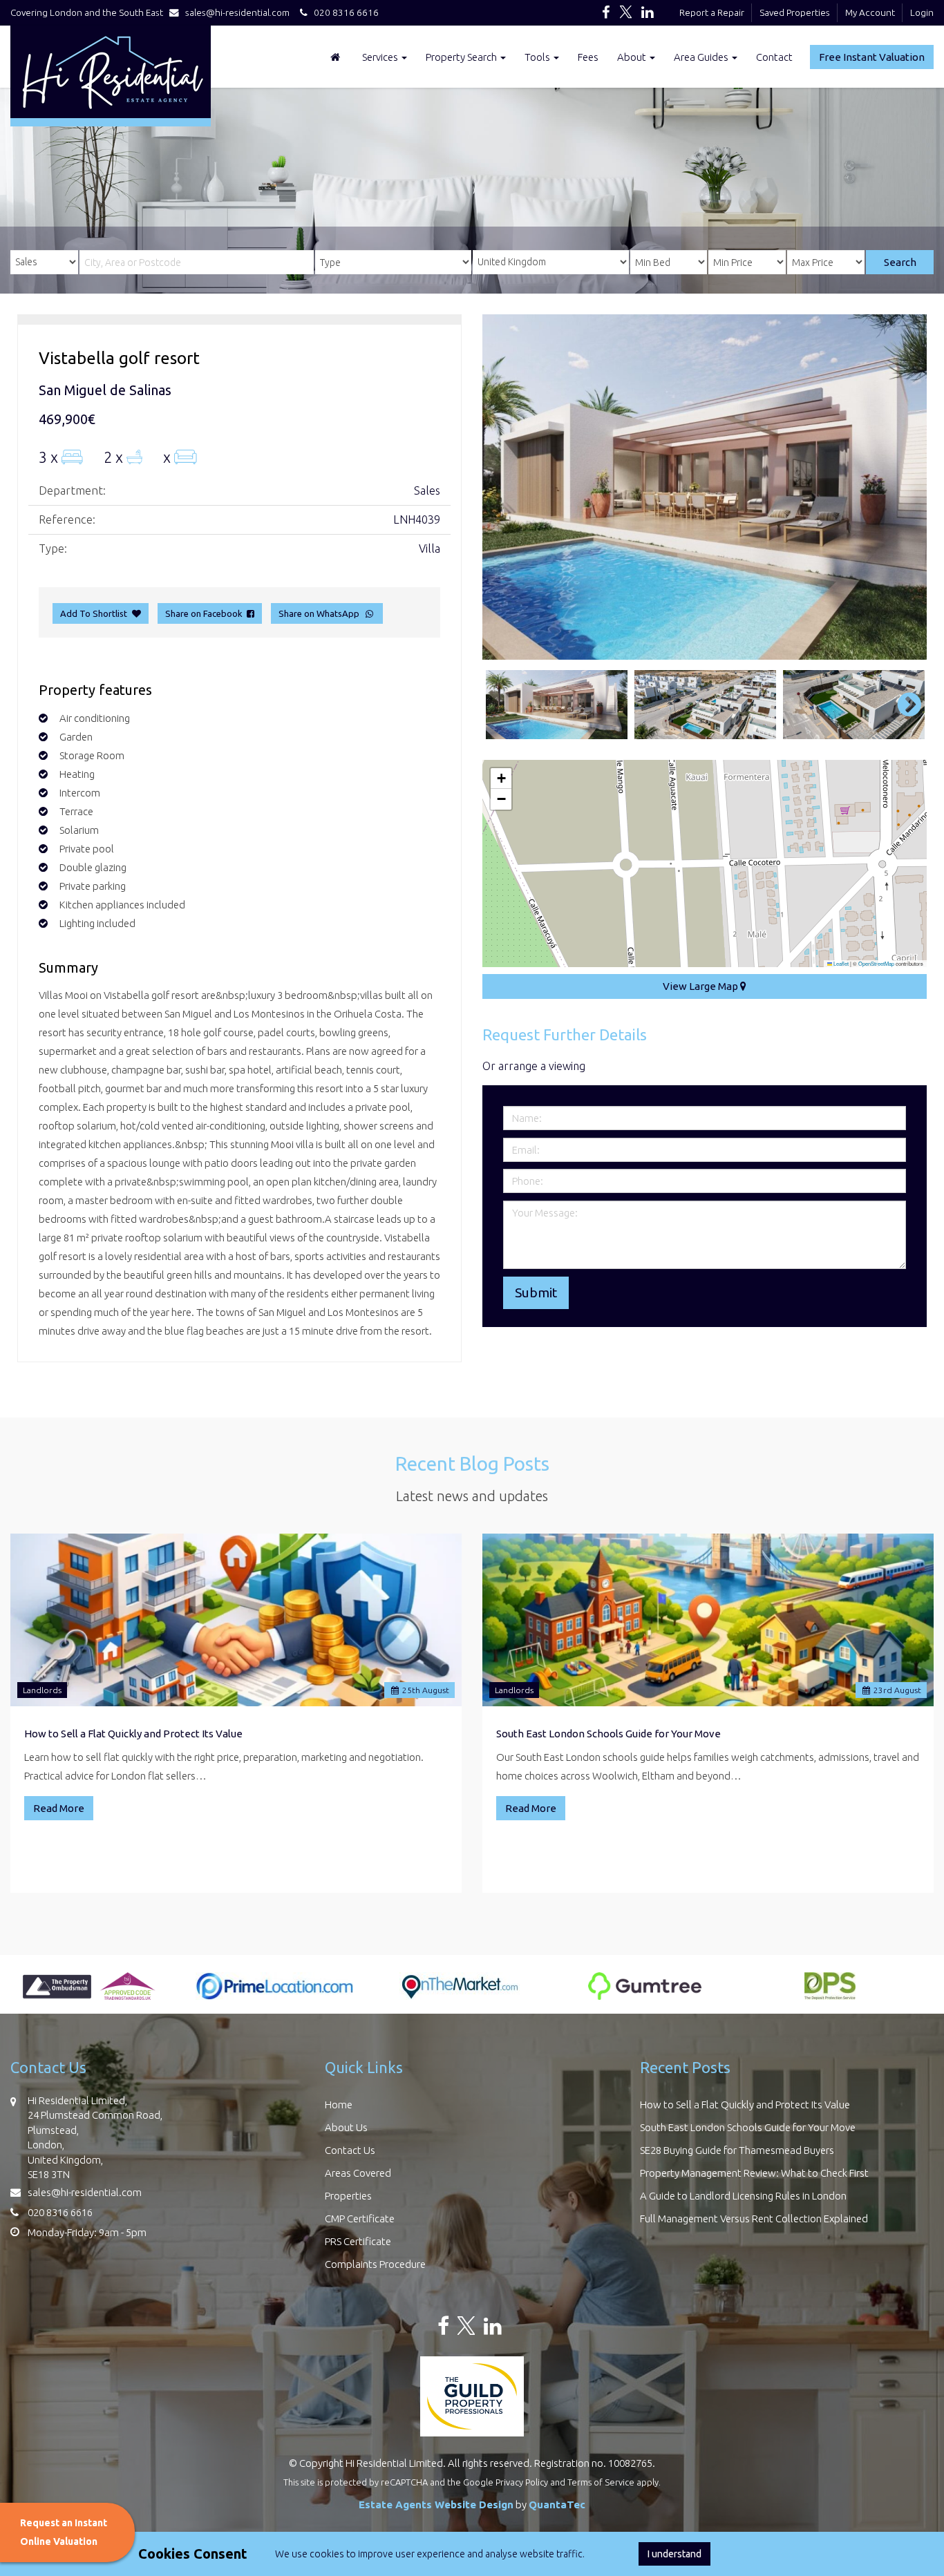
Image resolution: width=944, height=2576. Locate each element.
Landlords (42, 1690)
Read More (59, 1808)
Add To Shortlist (94, 613)
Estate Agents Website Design (436, 2505)
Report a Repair (712, 12)
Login (922, 12)
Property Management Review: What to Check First (754, 2173)
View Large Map (701, 986)
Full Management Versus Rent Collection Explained (754, 2219)
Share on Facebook (206, 613)
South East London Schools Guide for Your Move (608, 1734)
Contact (774, 57)
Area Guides (702, 57)
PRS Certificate (358, 2241)
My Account (870, 12)
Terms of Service (601, 2482)
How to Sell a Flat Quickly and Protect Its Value (133, 1734)
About (633, 57)
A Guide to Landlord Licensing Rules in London (743, 2196)
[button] (501, 779)
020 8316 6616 (343, 12)
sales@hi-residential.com (237, 12)
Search (900, 262)
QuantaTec (557, 2505)
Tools (538, 57)
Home (339, 2105)
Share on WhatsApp (321, 613)
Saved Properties (795, 12)
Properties (348, 2196)
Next (903, 487)
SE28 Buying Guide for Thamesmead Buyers (737, 2150)
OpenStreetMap (876, 963)
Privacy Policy (522, 2482)
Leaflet (840, 963)
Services (381, 57)
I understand (674, 2554)
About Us (346, 2127)
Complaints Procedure (375, 2264)
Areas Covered (358, 2173)
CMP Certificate (360, 2219)
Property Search (462, 57)
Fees (588, 57)
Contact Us (350, 2150)
